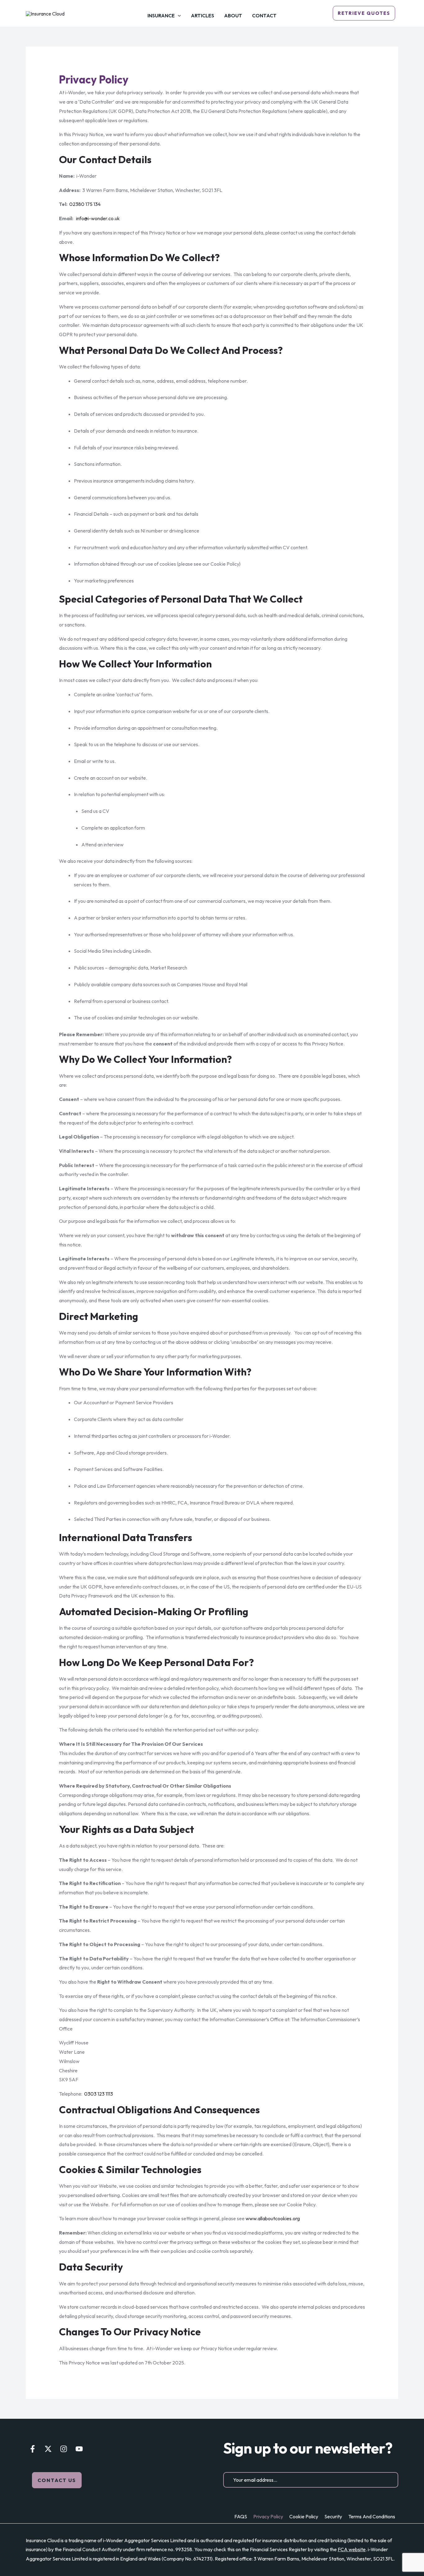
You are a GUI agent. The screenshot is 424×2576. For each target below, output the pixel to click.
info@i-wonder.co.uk (98, 218)
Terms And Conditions (372, 2516)
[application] (178, 16)
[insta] (64, 2449)
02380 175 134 (85, 204)
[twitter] (48, 2449)
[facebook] (33, 2449)
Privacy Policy (268, 2516)
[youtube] (79, 2449)
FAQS (241, 2516)
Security (333, 2516)
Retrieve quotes (364, 13)
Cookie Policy (304, 2516)
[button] (57, 2480)
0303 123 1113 (99, 2094)
